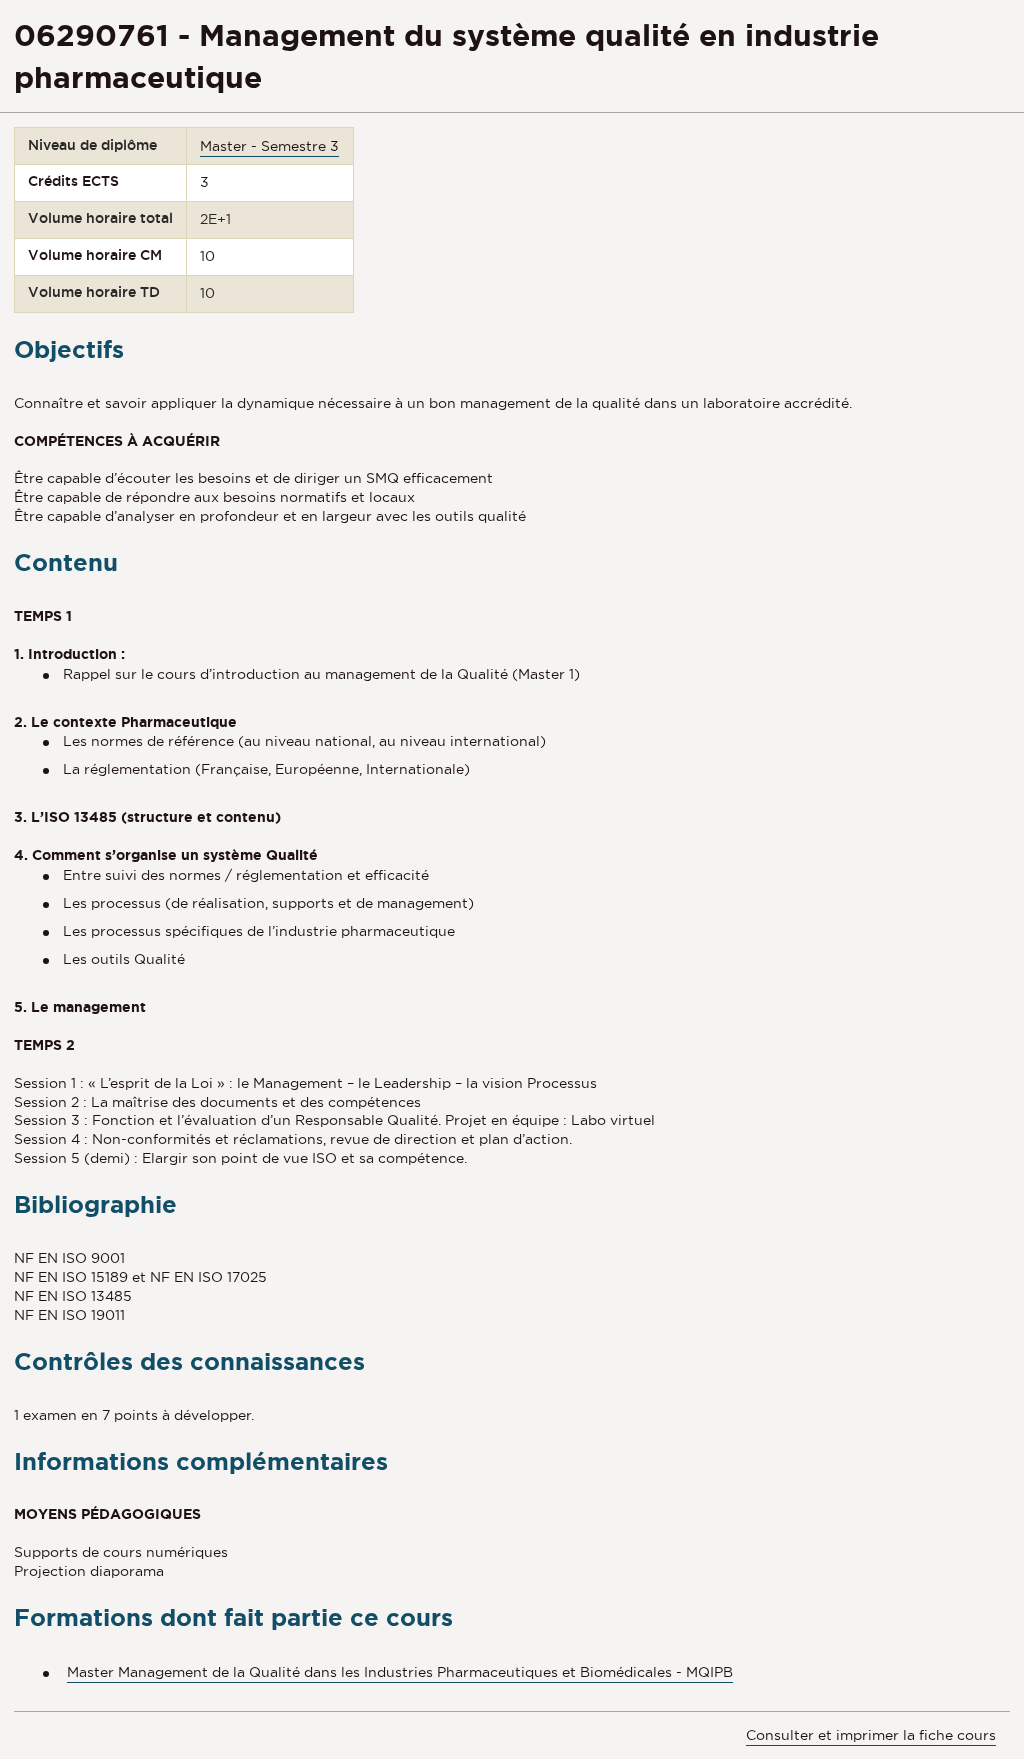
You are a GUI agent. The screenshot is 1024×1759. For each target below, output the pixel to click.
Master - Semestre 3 (269, 146)
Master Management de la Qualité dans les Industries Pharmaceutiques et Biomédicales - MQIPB (400, 1672)
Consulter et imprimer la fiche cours (871, 1735)
